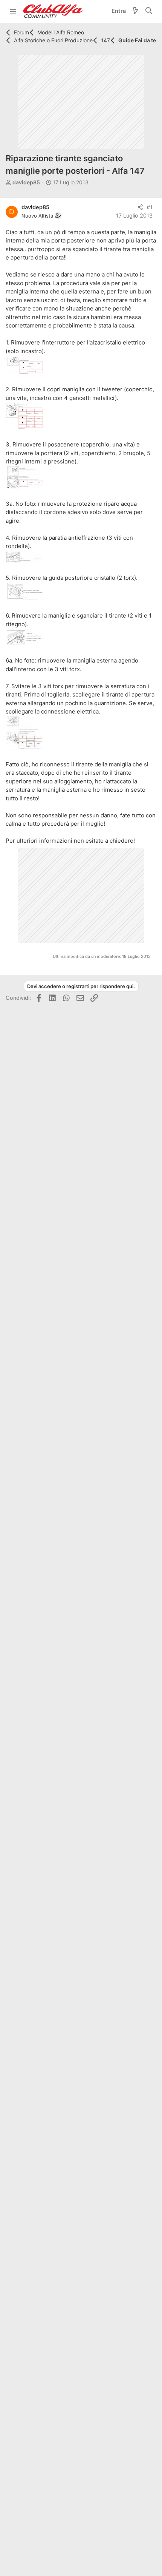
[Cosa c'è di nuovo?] (135, 12)
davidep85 (26, 182)
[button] (13, 11)
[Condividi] (140, 208)
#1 (150, 207)
